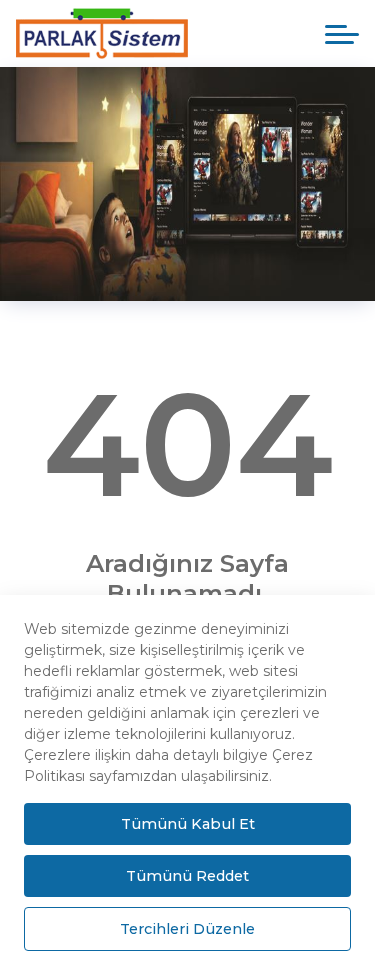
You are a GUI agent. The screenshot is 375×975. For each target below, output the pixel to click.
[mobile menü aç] (342, 34)
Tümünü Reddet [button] (187, 876)
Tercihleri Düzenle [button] (187, 929)
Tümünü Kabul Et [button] (188, 824)
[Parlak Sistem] (117, 33)
